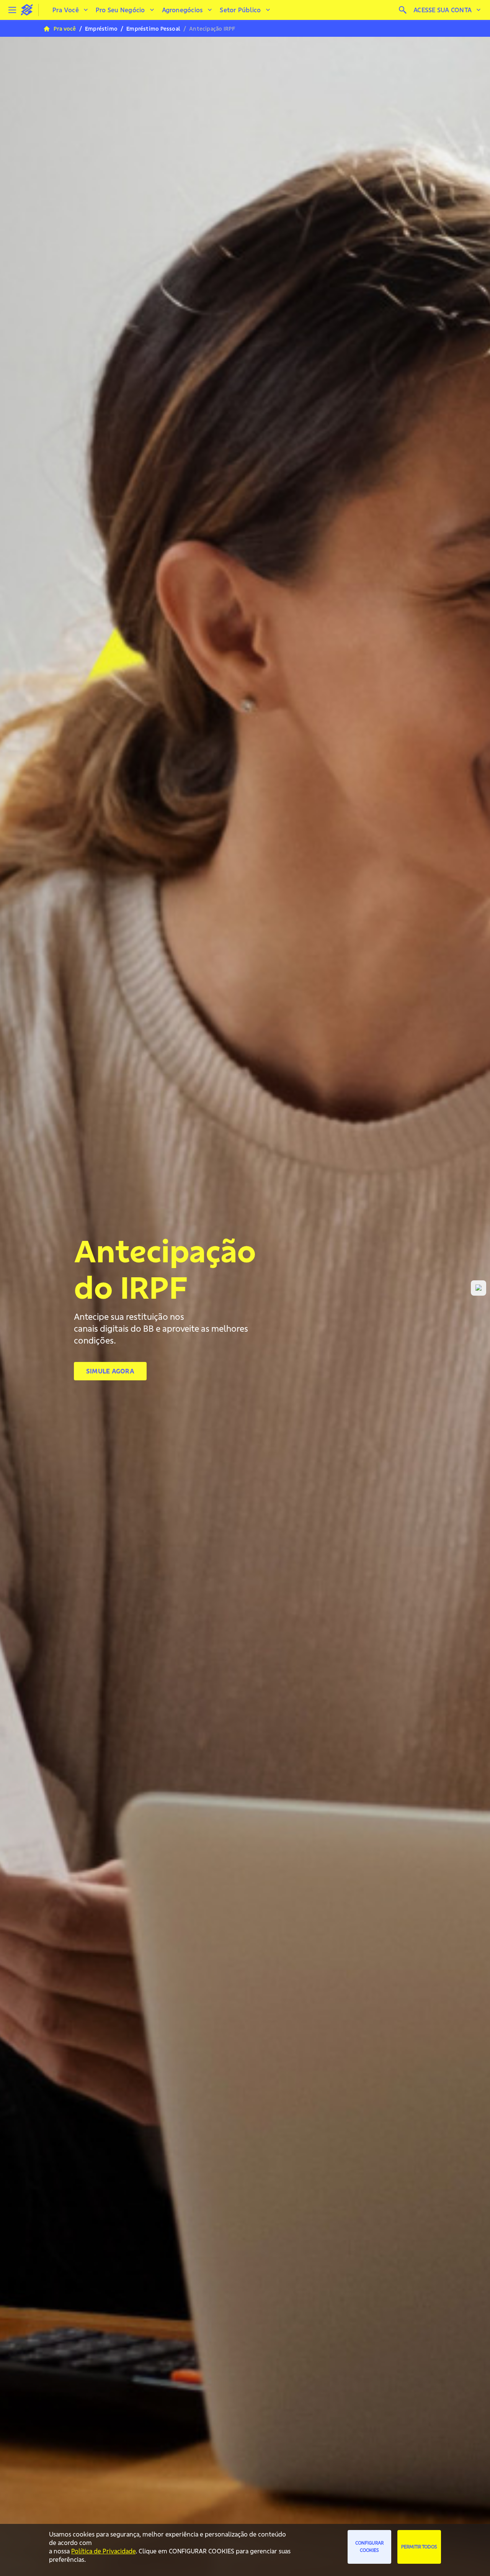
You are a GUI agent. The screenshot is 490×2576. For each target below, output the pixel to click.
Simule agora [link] (110, 1371)
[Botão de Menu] (12, 10)
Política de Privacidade (103, 2551)
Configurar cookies (369, 2547)
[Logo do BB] (27, 10)
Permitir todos (419, 2547)
